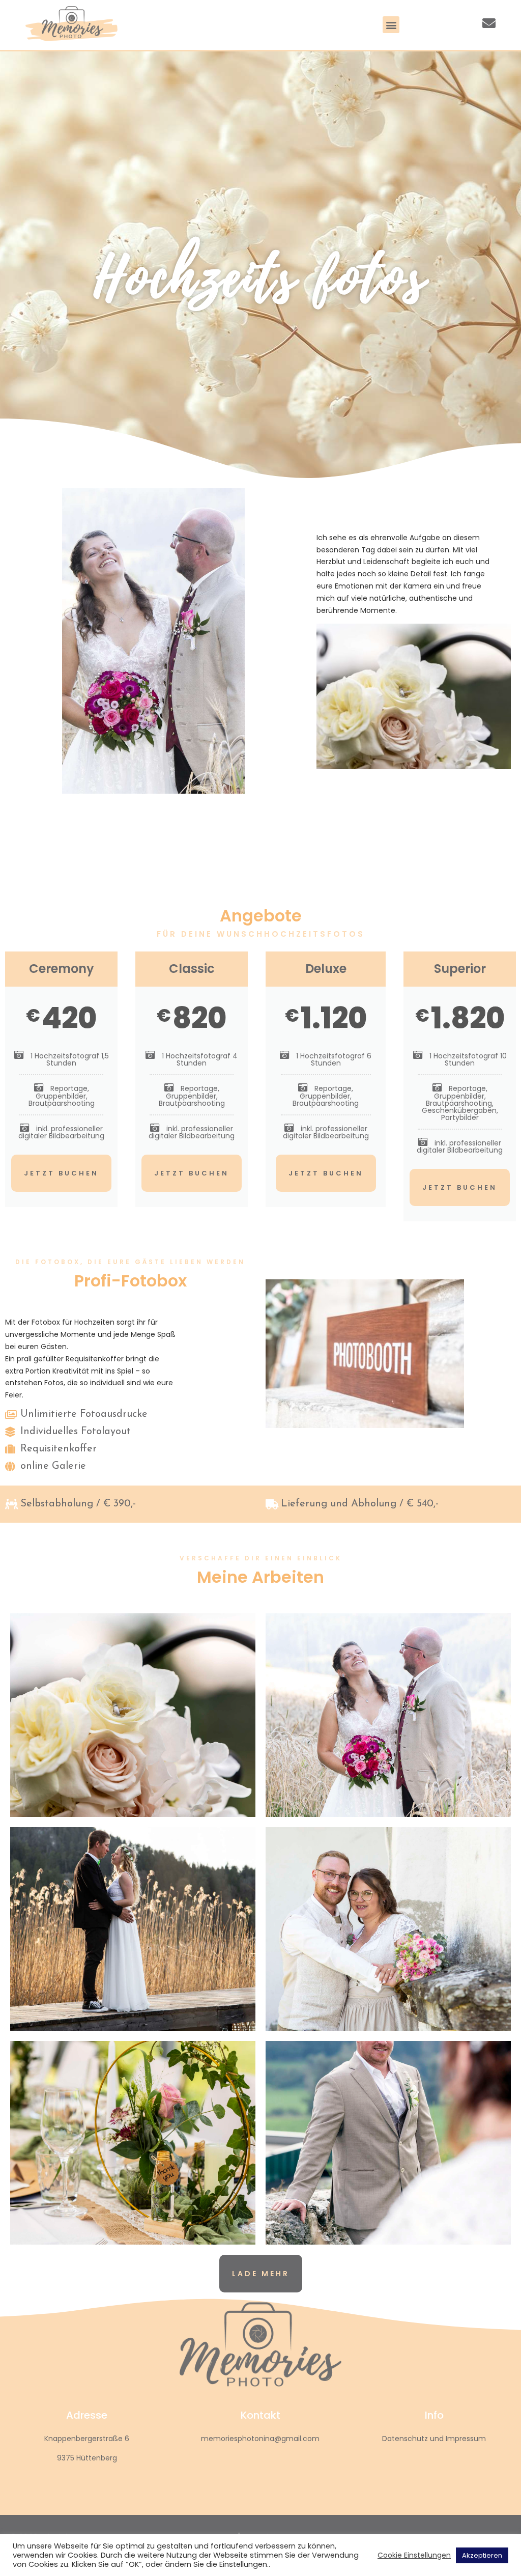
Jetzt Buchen (61, 1173)
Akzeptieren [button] (482, 2555)
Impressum (466, 2439)
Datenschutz (405, 2439)
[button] (391, 25)
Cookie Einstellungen (414, 2555)
